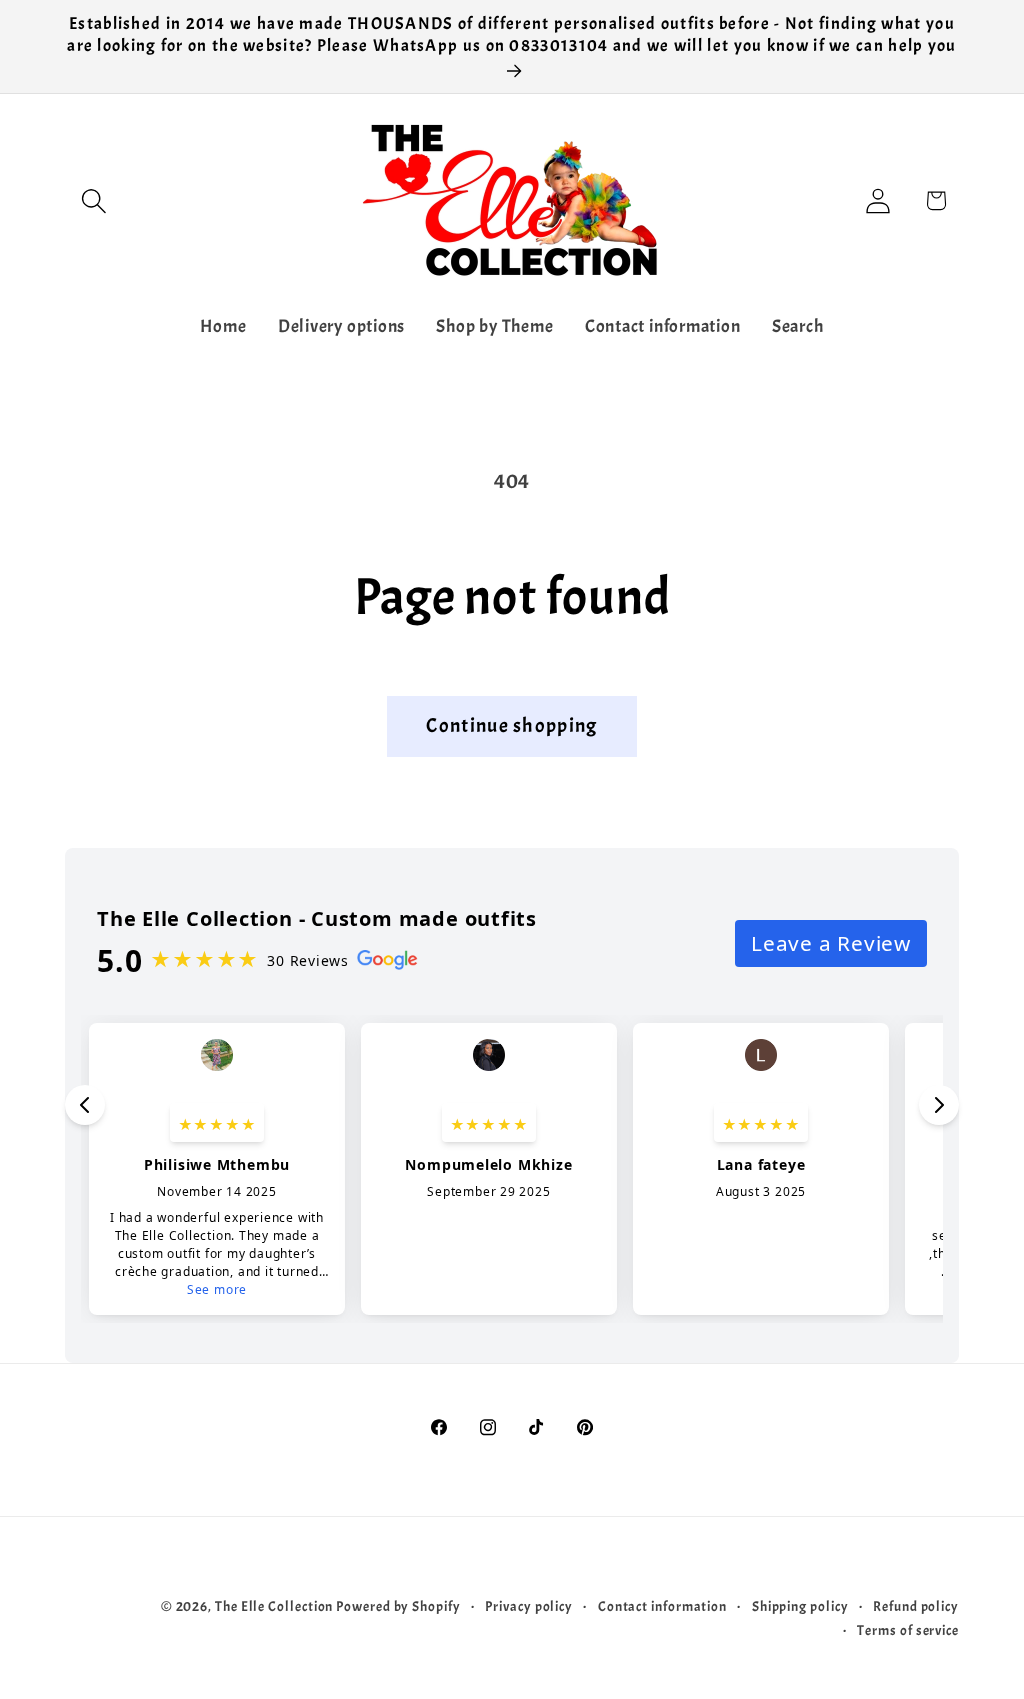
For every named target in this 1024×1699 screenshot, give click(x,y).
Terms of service (908, 1630)
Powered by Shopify (398, 1606)
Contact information (662, 1606)
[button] (93, 200)
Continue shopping (511, 725)
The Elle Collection (274, 1606)
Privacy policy (529, 1606)
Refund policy (916, 1606)
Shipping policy (800, 1606)
